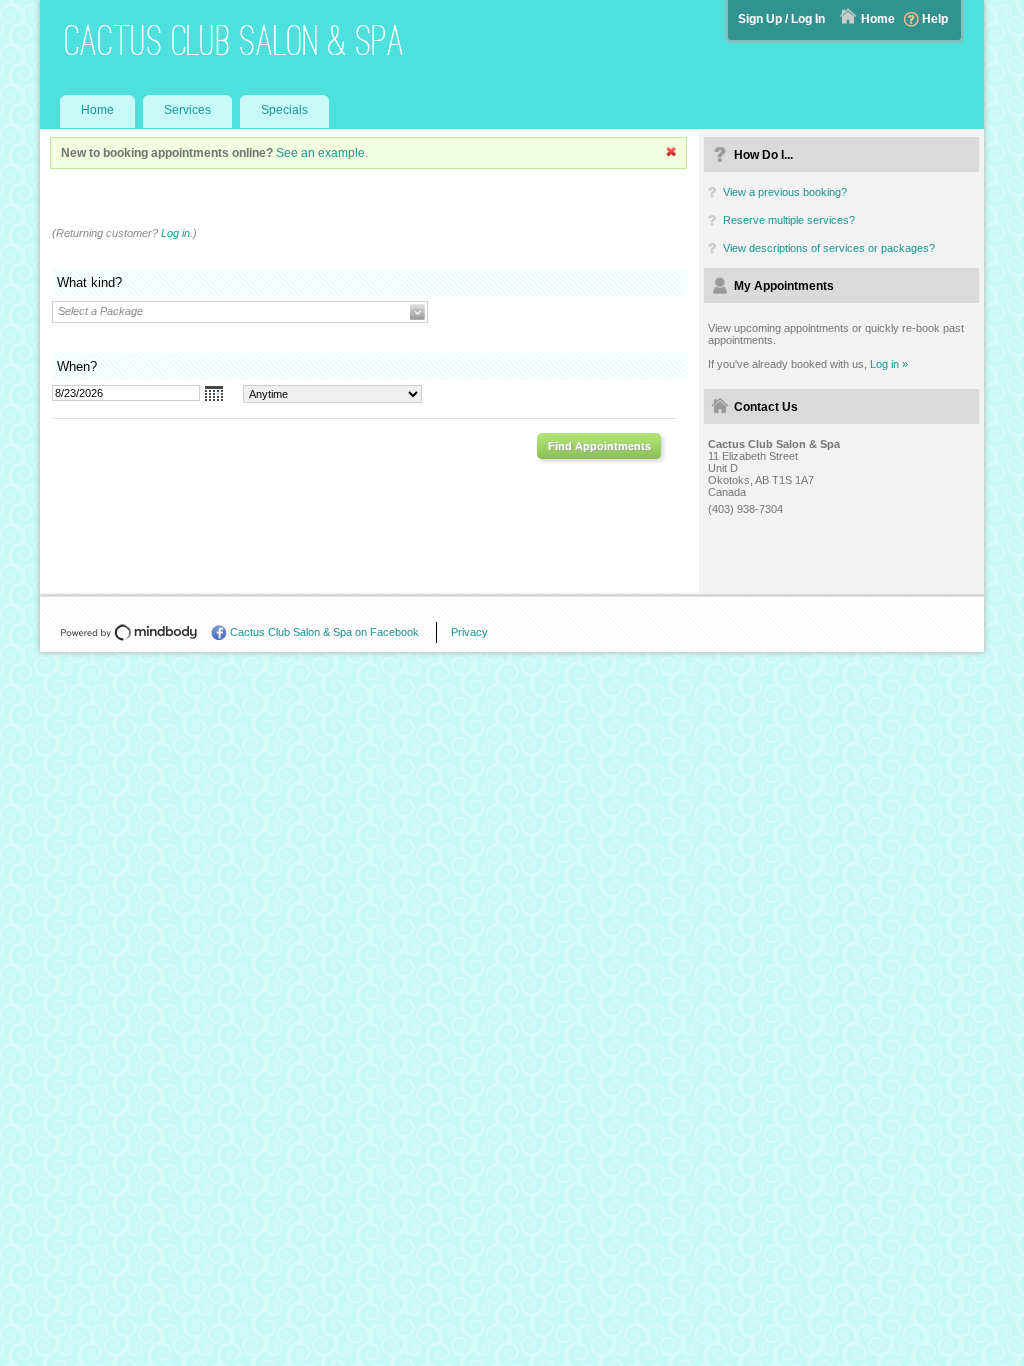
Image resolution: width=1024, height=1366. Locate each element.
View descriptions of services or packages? (829, 248)
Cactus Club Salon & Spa (235, 40)
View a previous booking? (785, 192)
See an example (320, 153)
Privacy (469, 632)
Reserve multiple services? (789, 220)
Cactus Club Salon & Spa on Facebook (324, 632)
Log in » (889, 364)
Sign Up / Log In (781, 19)
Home (878, 19)
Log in (175, 233)
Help (935, 19)
